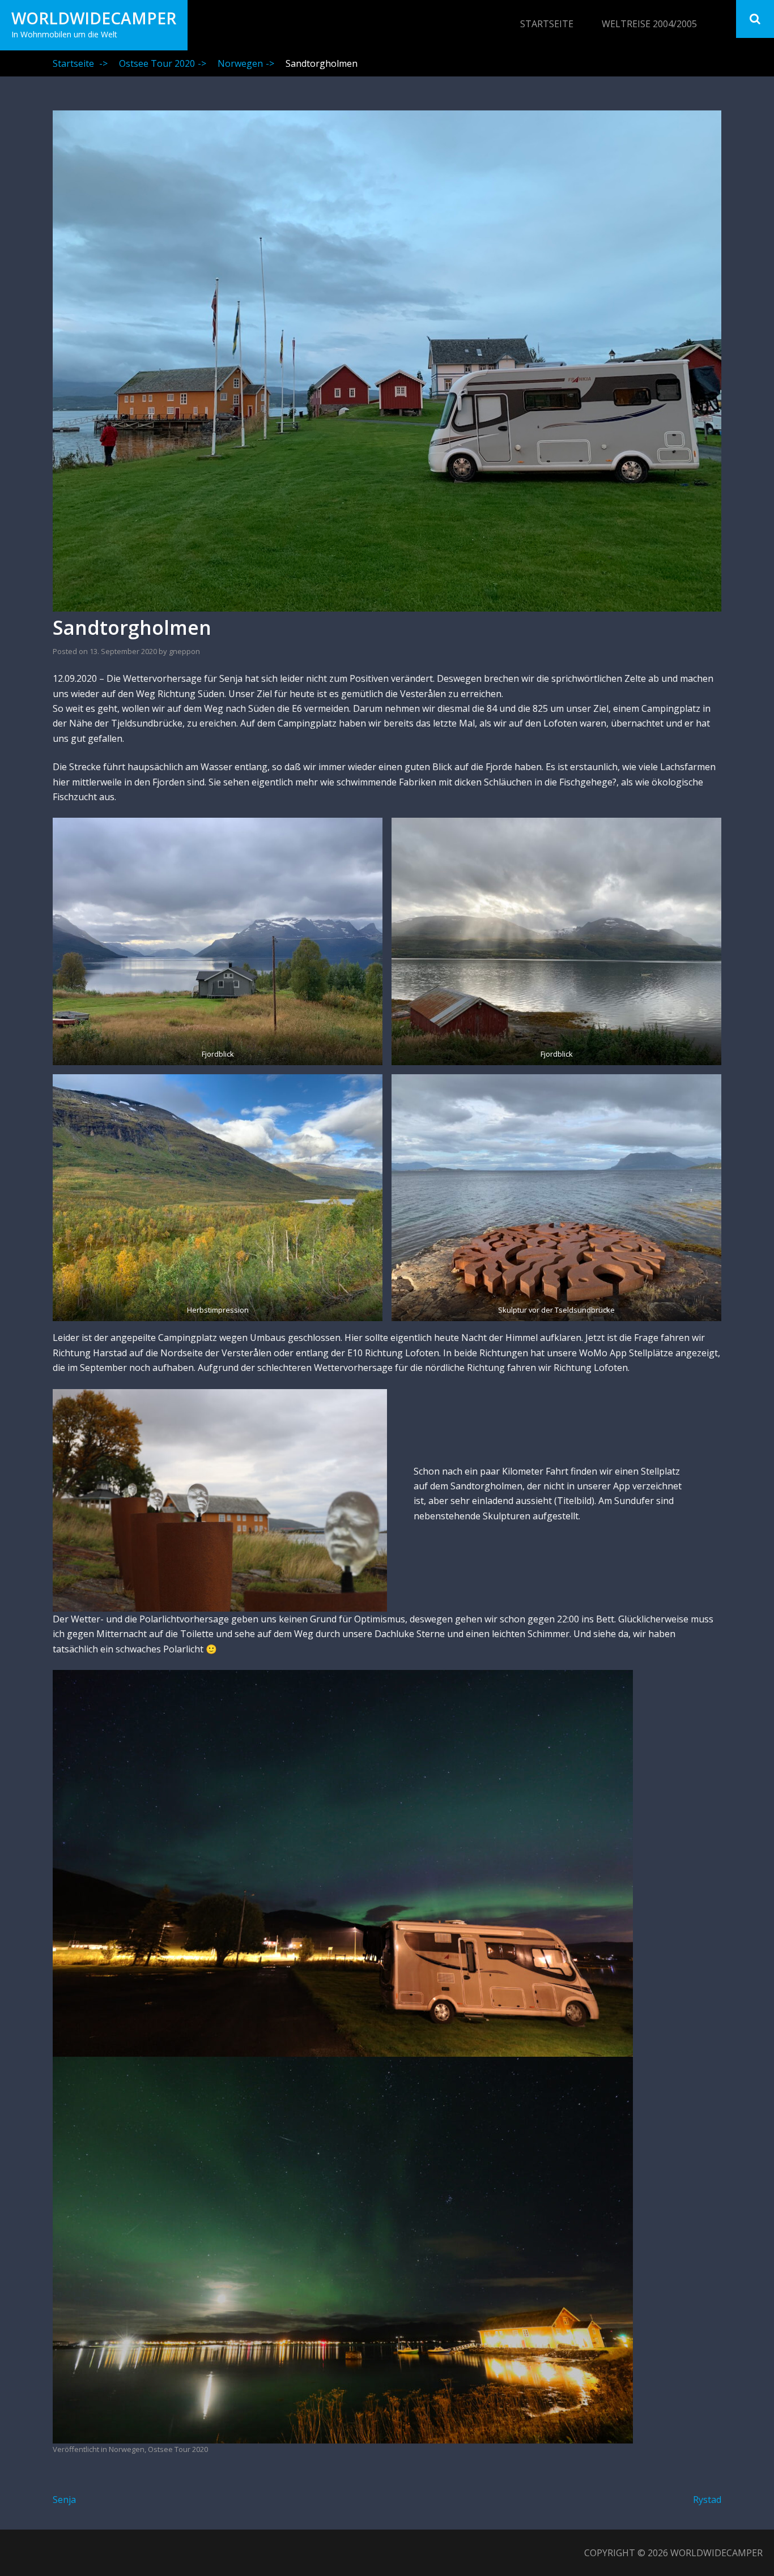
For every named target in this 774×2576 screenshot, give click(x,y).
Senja (64, 2500)
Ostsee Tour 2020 (163, 63)
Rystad (707, 2500)
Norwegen (246, 63)
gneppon (184, 651)
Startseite (547, 24)
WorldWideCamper (94, 18)
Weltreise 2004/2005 (649, 24)
